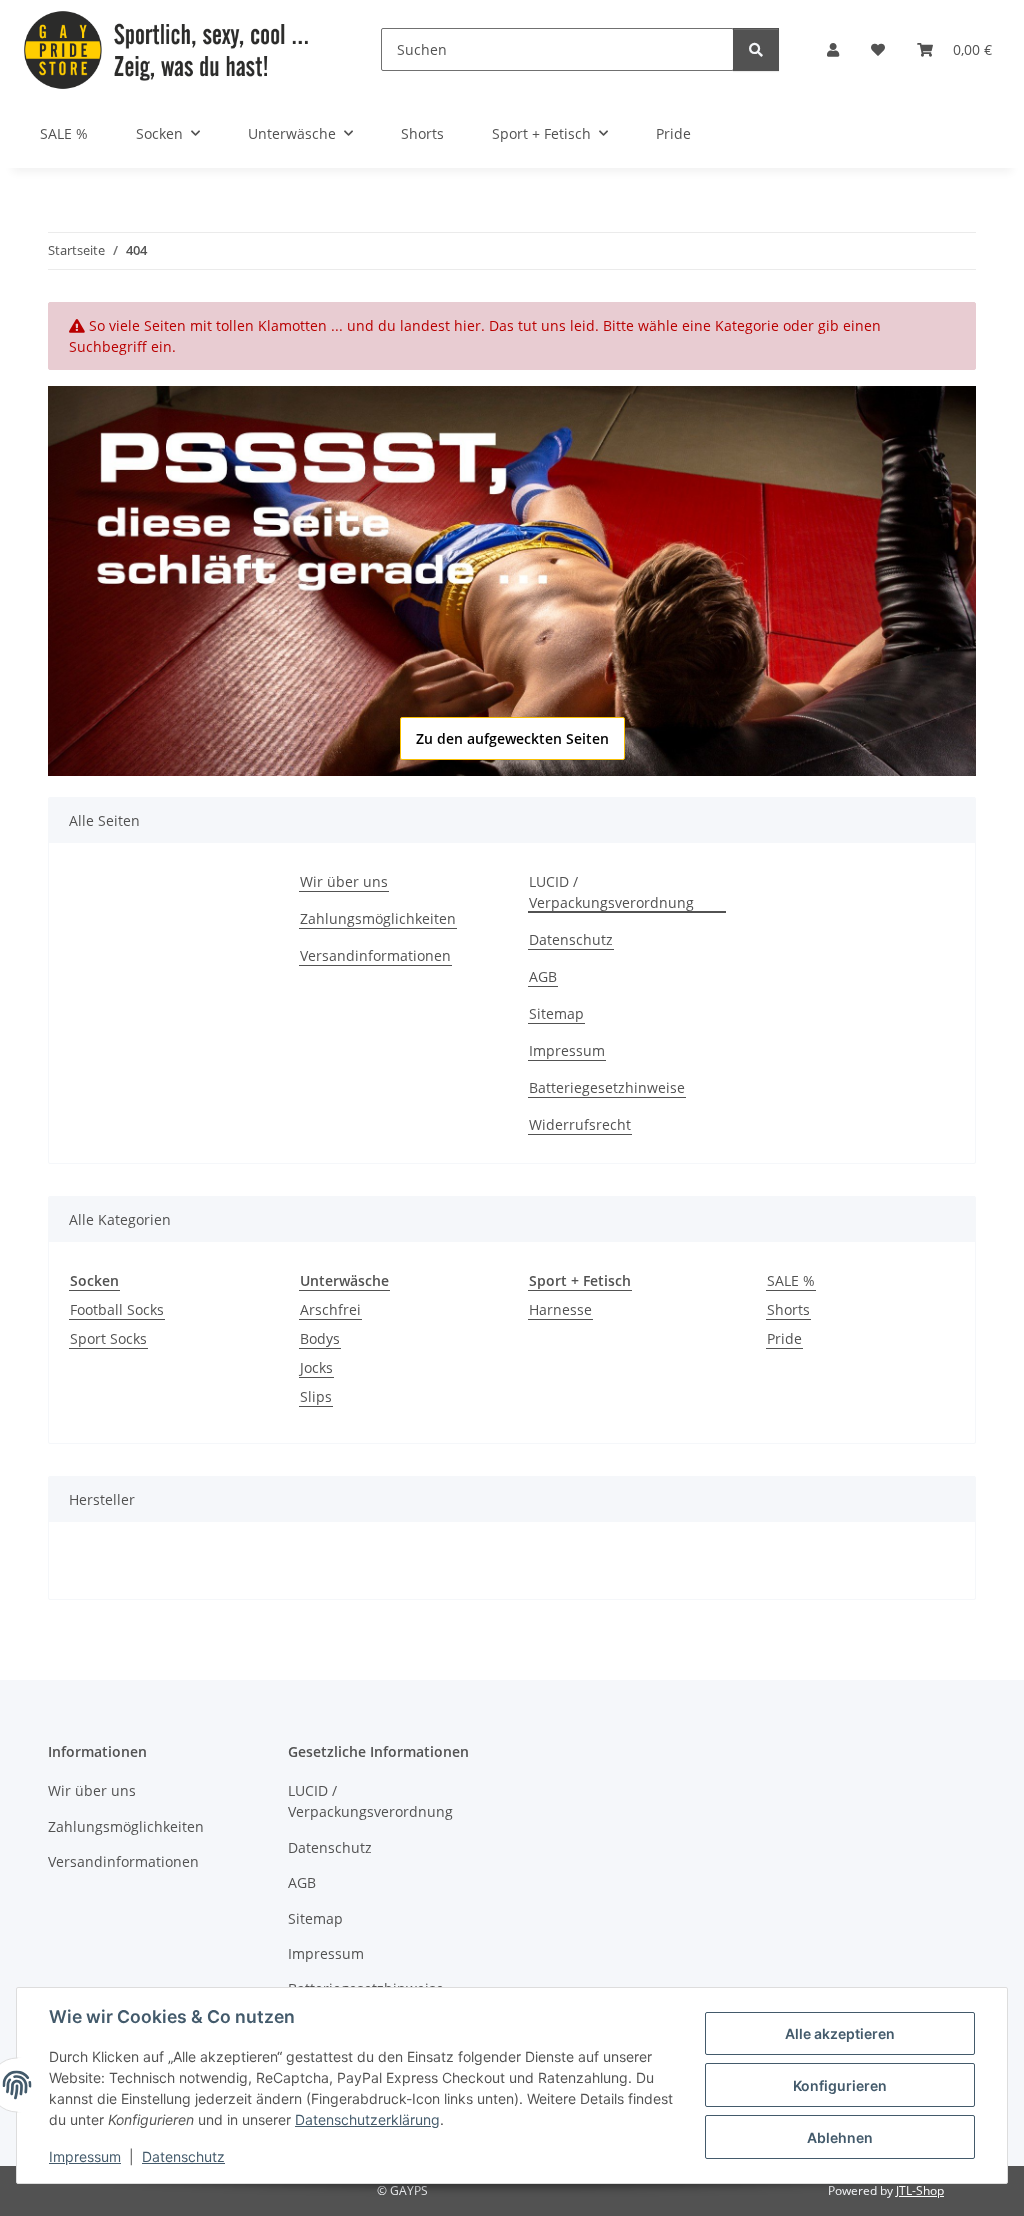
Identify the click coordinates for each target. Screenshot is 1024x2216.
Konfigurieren (840, 2085)
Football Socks (117, 1309)
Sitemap (556, 1013)
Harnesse (560, 1309)
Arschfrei (330, 1309)
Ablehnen (840, 2137)
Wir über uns (344, 881)
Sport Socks (108, 1338)
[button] (833, 49)
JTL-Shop (920, 2190)
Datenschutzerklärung (367, 2119)
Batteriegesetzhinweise (607, 1087)
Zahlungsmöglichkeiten (378, 918)
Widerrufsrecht (580, 1124)
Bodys (320, 1338)
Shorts (788, 1309)
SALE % (791, 1280)
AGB (543, 976)
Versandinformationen (375, 955)
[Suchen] (756, 49)
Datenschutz (183, 2156)
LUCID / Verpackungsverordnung (611, 892)
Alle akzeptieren (840, 2033)
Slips (316, 1396)
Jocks (316, 1367)
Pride (784, 1338)
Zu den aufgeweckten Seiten (512, 738)
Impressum (85, 2156)
